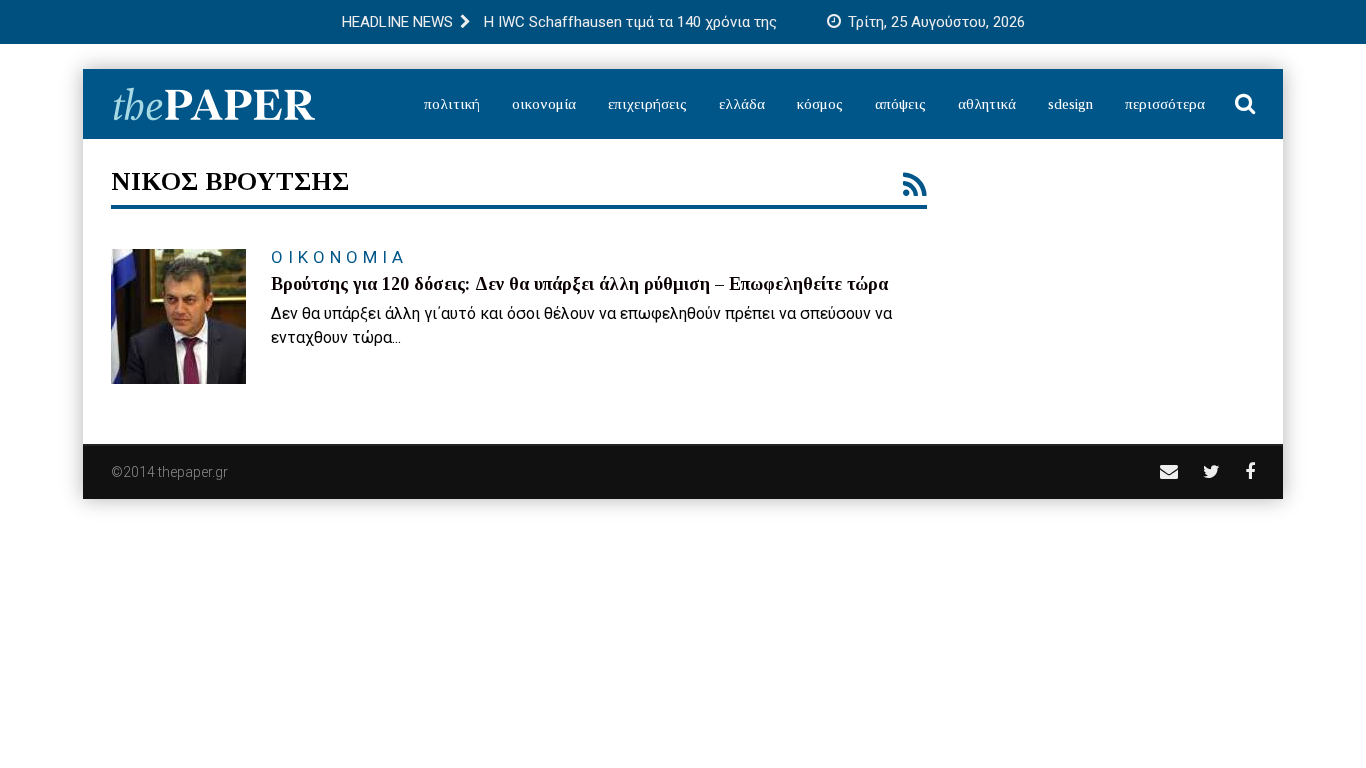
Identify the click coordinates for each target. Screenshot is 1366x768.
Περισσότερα (1165, 104)
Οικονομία (544, 104)
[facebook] (1250, 471)
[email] (1169, 471)
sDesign (1070, 104)
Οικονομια (339, 257)
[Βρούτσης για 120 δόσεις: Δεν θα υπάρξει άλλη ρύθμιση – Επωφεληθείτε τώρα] (178, 316)
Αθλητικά (987, 104)
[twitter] (1211, 471)
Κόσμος (820, 104)
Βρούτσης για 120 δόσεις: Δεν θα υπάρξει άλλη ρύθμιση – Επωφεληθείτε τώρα (579, 284)
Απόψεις (900, 104)
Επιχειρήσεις (647, 104)
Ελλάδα (742, 104)
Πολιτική (452, 104)
